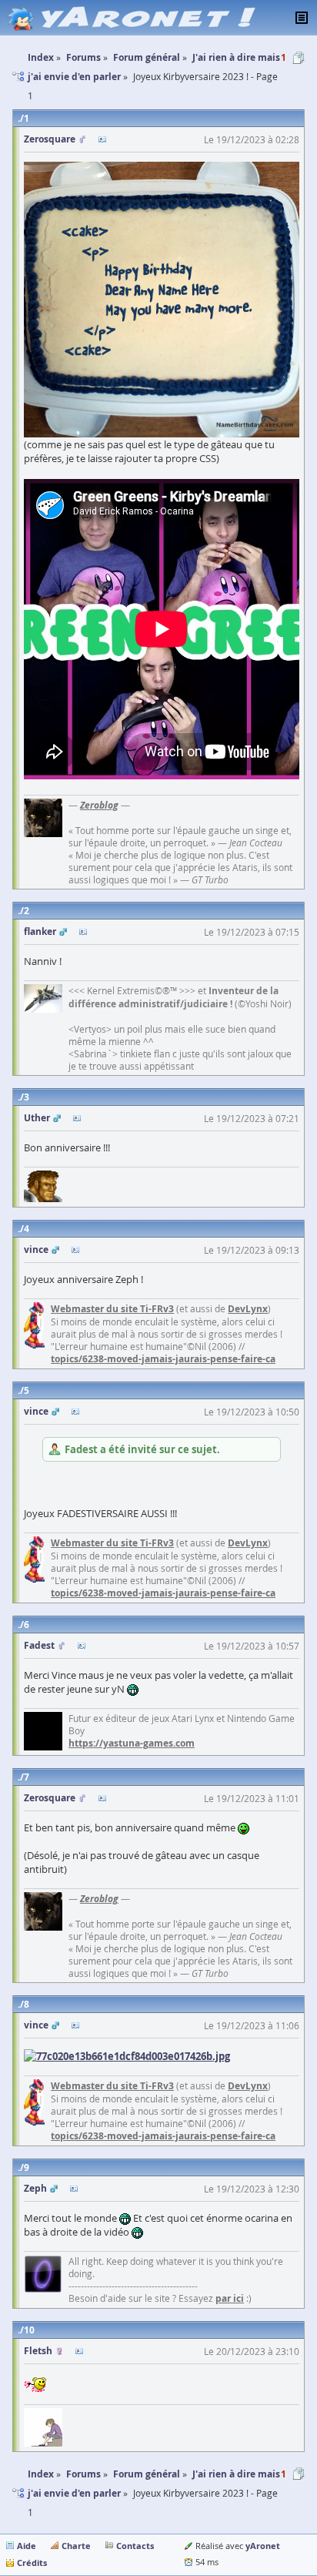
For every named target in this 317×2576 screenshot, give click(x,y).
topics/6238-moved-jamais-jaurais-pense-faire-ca (163, 1359)
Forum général (147, 2474)
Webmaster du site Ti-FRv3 (112, 1309)
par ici (230, 2298)
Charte (76, 2546)
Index (41, 2474)
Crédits (32, 2563)
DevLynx (248, 1309)
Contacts (135, 2546)
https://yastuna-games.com (132, 1743)
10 (29, 2330)
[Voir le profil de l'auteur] (102, 139)
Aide (27, 2546)
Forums (83, 2474)
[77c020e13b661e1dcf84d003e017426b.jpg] (127, 2055)
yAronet (263, 2546)
